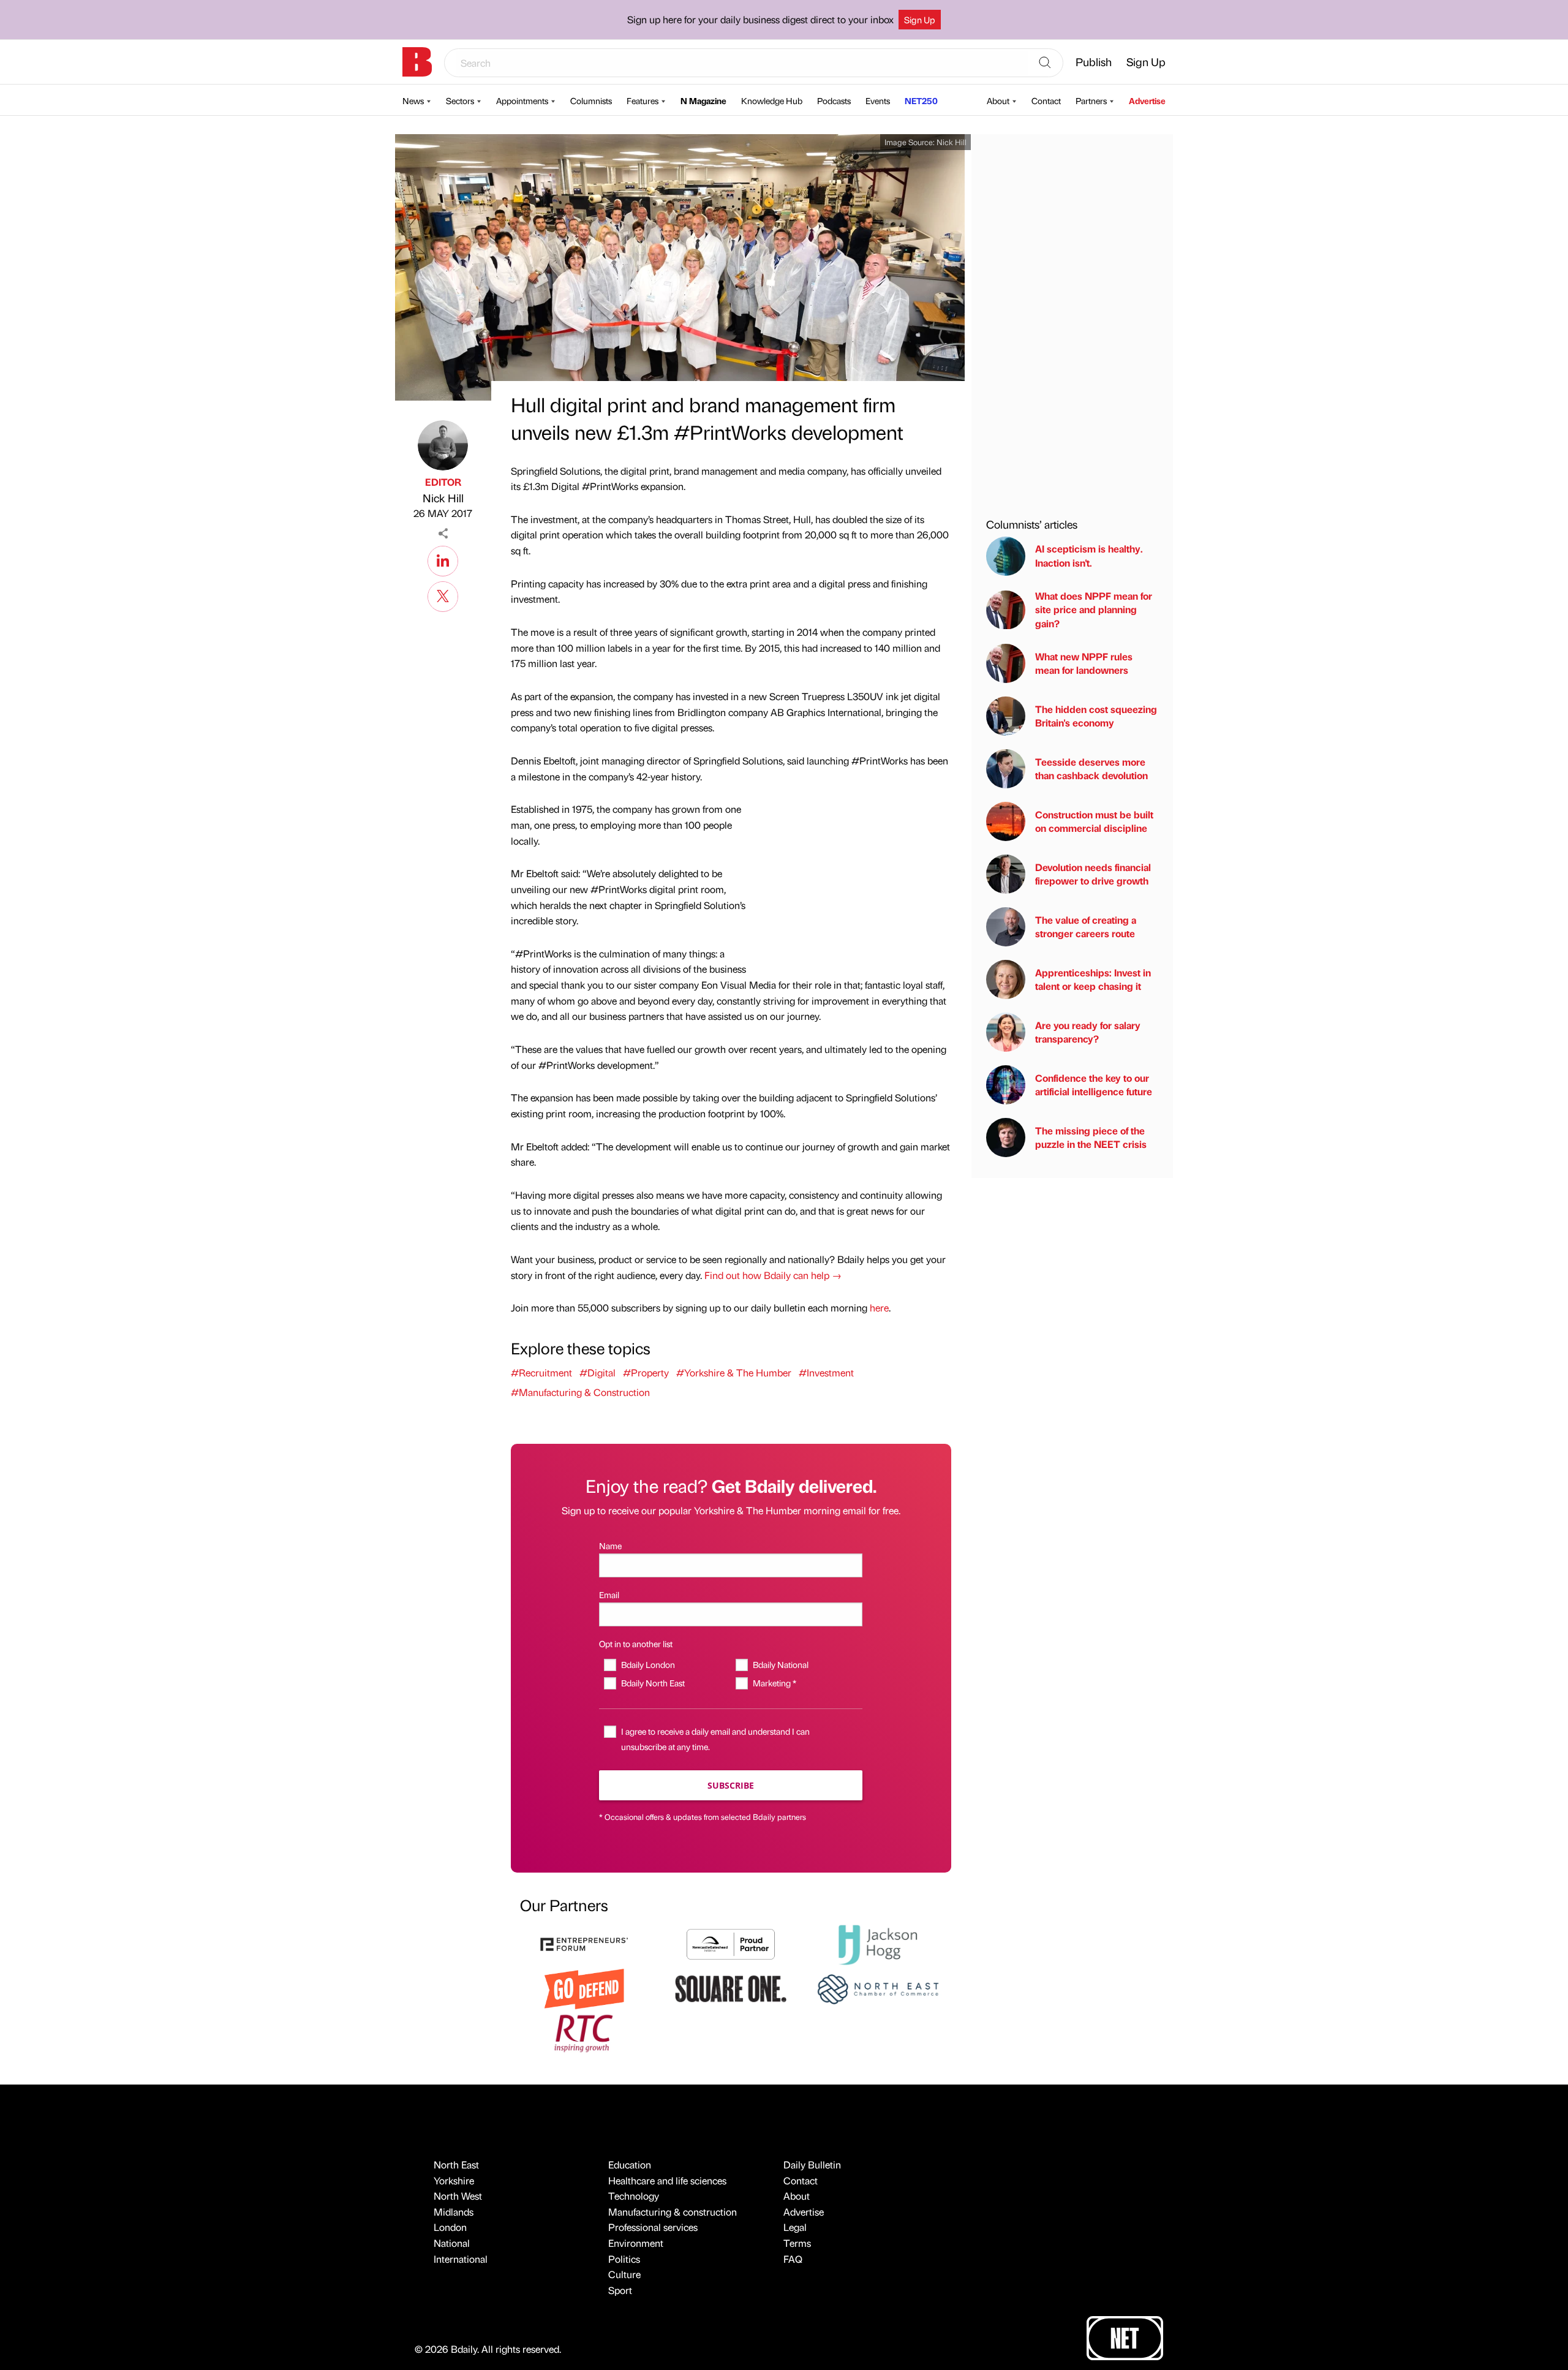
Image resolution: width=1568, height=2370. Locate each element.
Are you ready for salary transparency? (1088, 1032)
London (450, 2227)
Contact (1046, 100)
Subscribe (731, 1785)
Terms (797, 2243)
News (413, 100)
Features (643, 100)
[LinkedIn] (443, 559)
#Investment (826, 1372)
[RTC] (584, 2032)
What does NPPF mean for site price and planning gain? (1094, 609)
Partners (1091, 100)
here (879, 1308)
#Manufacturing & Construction (580, 1392)
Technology (634, 2196)
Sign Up (920, 20)
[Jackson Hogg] (878, 1943)
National (452, 2243)
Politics (624, 2259)
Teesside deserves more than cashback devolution (1091, 768)
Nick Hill (443, 498)
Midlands (454, 2212)
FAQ (793, 2259)
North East (456, 2164)
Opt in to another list (636, 1644)
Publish (1094, 62)
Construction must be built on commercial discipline (1094, 821)
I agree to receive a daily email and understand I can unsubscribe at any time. (715, 1739)
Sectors (460, 100)
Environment (636, 2243)
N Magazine (703, 100)
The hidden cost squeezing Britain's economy (1096, 716)
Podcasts (834, 100)
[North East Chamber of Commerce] (878, 1987)
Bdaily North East (653, 1683)
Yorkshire (454, 2180)
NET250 (921, 100)
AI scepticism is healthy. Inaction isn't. (1089, 556)
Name (610, 1545)
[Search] (1045, 63)
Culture (624, 2274)
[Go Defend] (584, 1987)
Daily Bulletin (812, 2164)
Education (630, 2164)
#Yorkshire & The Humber (734, 1372)
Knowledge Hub (772, 100)
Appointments (522, 100)
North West (458, 2196)
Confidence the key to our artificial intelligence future (1094, 1085)
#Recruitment (541, 1372)
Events (878, 100)
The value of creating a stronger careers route (1086, 926)
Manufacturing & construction (673, 2212)
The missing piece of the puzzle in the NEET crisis (1091, 1137)
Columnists (591, 100)
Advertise (1147, 100)
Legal (795, 2227)
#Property (646, 1372)
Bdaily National (780, 1664)
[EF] (584, 1943)
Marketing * (774, 1683)
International (461, 2259)
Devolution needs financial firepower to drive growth (1093, 874)
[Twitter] (443, 595)
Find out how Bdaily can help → (773, 1275)
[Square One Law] (731, 1987)
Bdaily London (648, 1664)
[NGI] (731, 1943)
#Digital (597, 1372)
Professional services (653, 2227)
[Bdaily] (417, 62)
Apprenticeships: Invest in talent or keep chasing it (1093, 979)
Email (609, 1594)
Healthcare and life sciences (667, 2180)
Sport (620, 2290)
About (998, 100)
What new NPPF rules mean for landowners (1084, 663)
